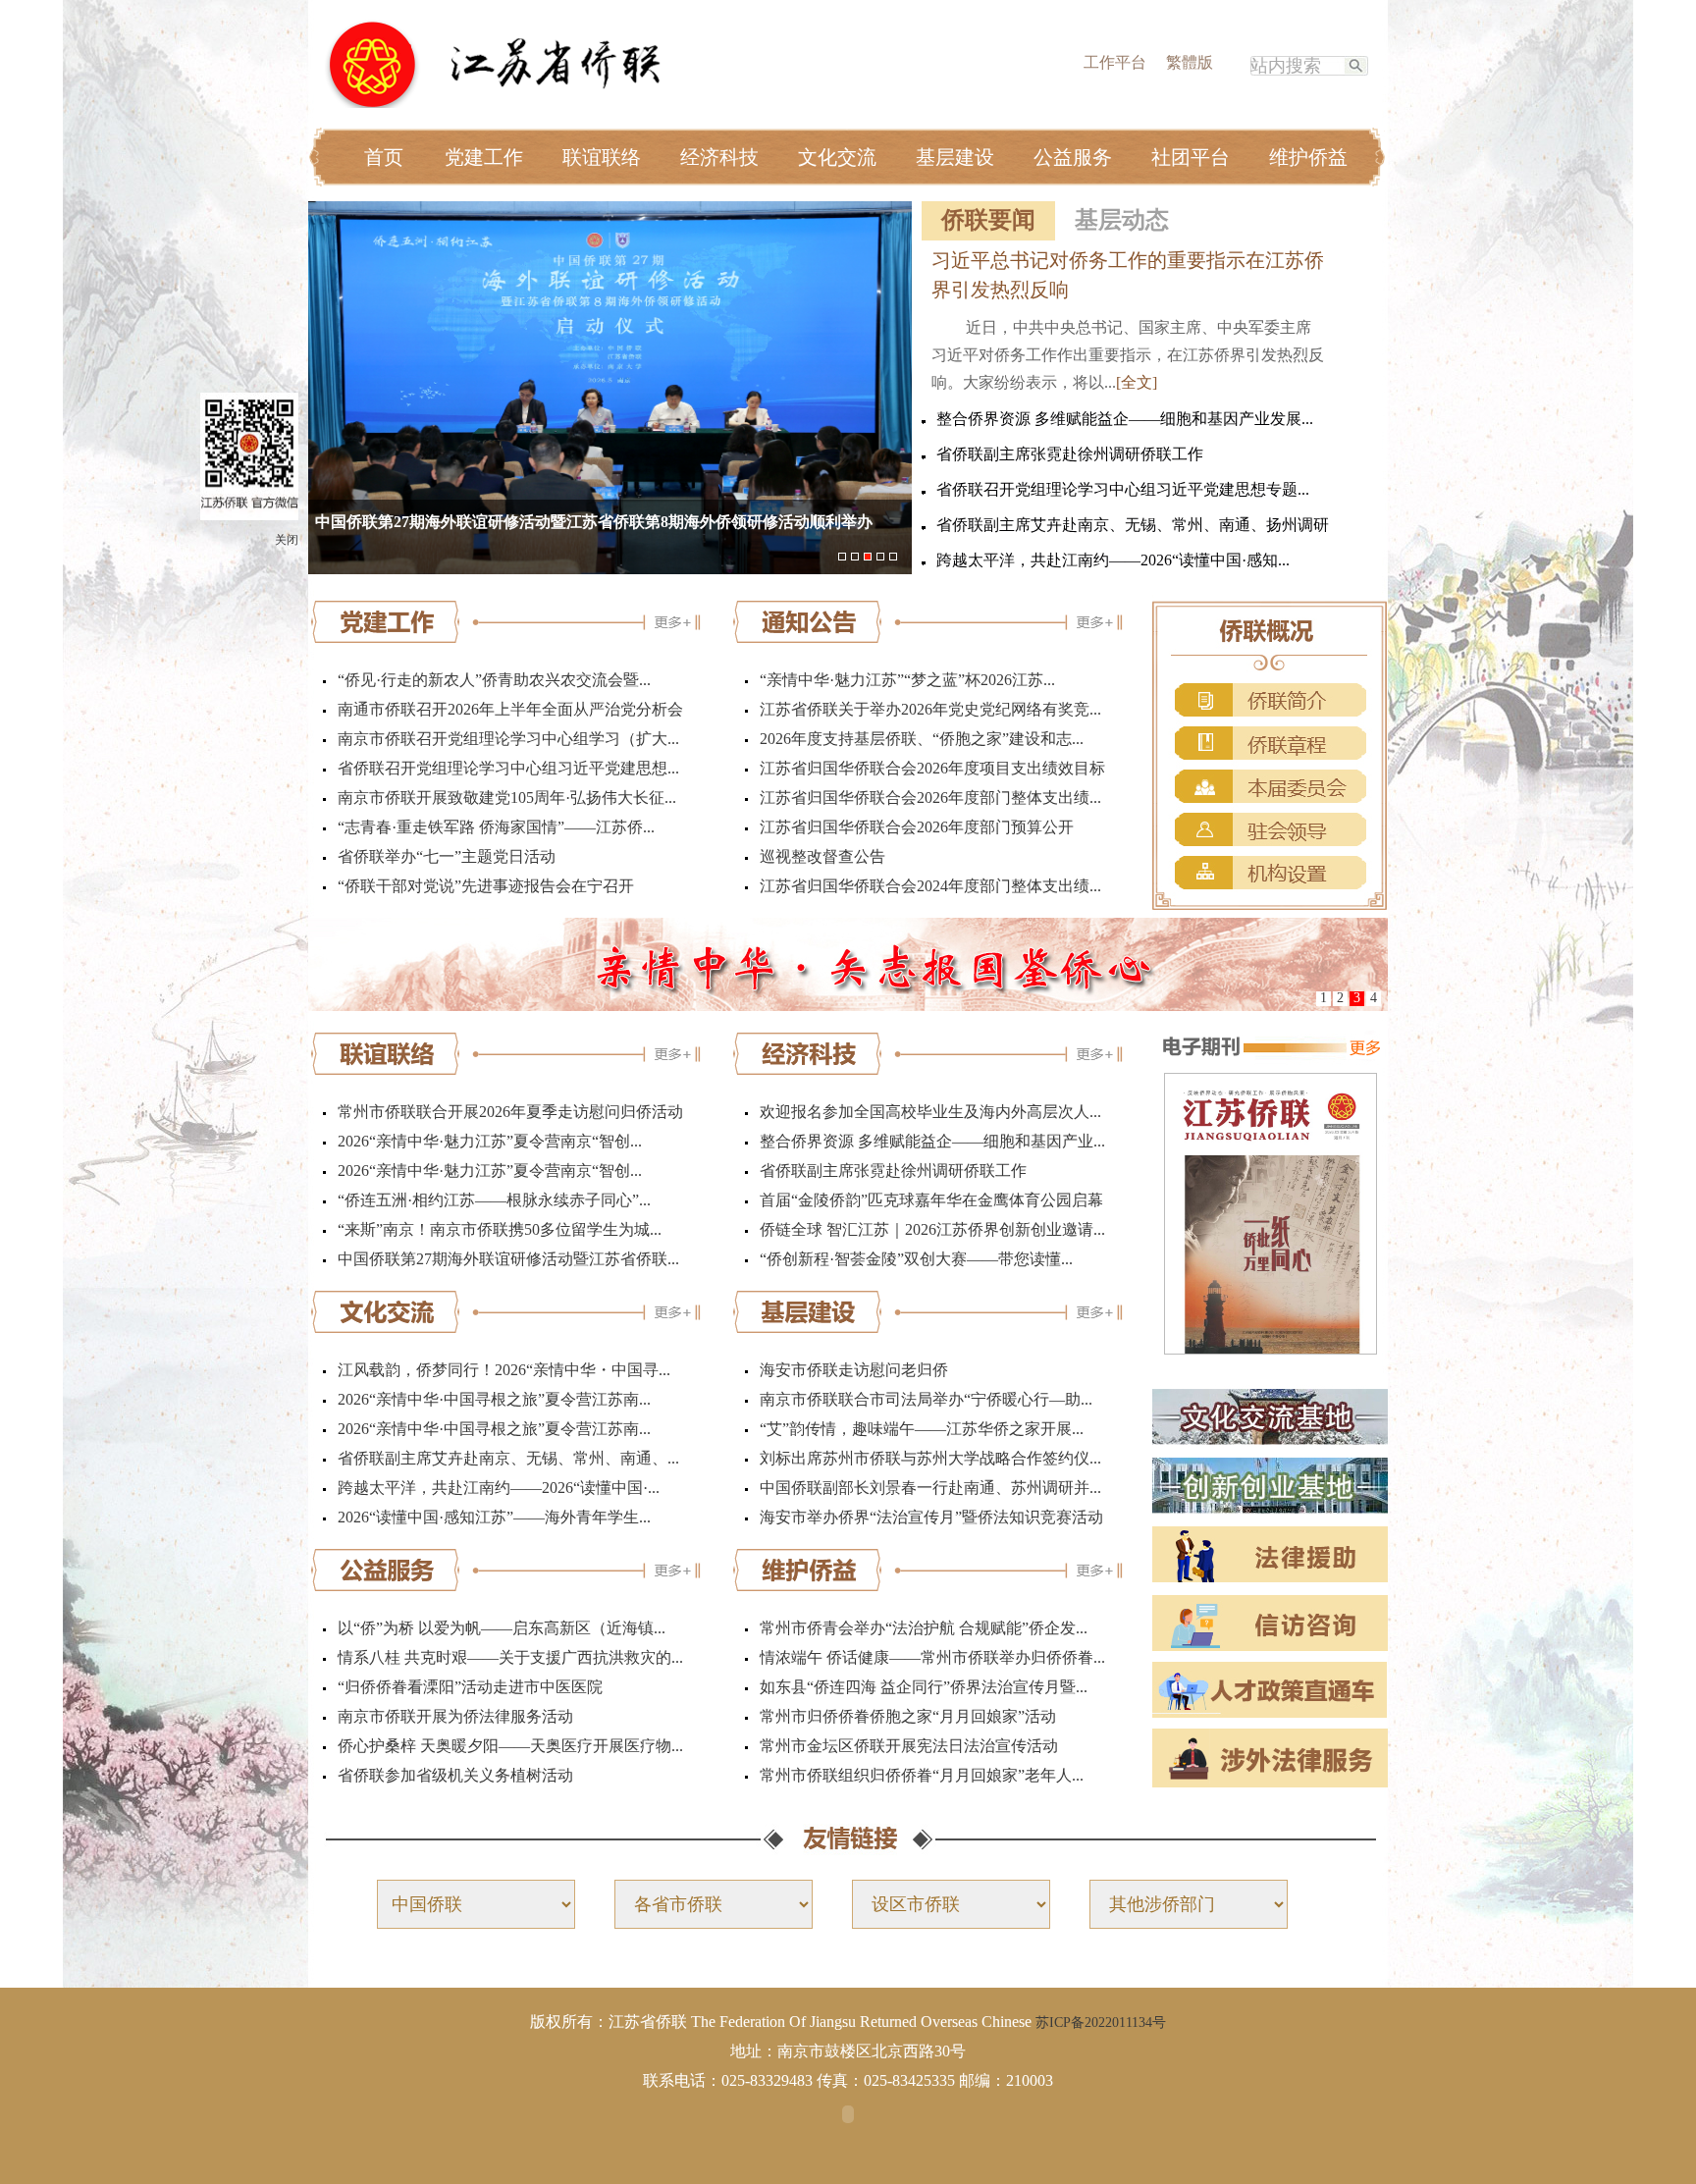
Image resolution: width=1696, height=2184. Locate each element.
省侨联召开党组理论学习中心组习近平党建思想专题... (1123, 489)
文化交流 (837, 157)
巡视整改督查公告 (822, 856)
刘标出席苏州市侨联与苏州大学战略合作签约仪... (930, 1458)
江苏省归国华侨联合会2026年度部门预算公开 (917, 827)
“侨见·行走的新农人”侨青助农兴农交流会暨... (494, 680)
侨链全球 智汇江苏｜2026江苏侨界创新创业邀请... (932, 1229)
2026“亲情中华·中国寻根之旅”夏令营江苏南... (494, 1399)
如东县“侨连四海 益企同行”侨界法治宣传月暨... (924, 1687)
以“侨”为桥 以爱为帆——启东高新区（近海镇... (502, 1628)
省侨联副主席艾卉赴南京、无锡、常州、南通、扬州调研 (1133, 525)
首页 (384, 157)
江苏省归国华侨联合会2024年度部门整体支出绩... (930, 886)
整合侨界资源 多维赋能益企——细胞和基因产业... (932, 1141)
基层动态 (1122, 220)
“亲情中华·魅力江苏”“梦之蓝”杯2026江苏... (907, 680)
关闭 (287, 540)
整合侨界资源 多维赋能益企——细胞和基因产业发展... (1125, 419)
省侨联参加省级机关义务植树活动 (455, 1775)
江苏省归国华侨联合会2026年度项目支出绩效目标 (932, 768)
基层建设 (955, 157)
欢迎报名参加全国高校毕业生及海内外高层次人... (930, 1112)
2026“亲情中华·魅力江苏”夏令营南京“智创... (490, 1141)
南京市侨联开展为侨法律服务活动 (455, 1716)
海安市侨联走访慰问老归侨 (854, 1370)
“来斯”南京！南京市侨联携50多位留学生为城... (500, 1229)
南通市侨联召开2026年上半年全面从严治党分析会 (510, 709)
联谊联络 (602, 157)
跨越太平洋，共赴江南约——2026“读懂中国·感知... (1113, 560)
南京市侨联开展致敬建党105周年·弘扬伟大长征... (507, 798)
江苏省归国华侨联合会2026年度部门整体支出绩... (930, 798)
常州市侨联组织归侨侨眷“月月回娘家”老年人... (922, 1775)
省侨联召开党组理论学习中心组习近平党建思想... (508, 768)
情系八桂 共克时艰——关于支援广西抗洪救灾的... (510, 1657)
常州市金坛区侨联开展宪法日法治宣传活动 (909, 1746)
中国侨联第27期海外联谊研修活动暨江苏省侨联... (508, 1259)
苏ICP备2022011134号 (1101, 2023)
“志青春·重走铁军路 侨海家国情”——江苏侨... (496, 827)
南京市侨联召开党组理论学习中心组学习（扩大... (508, 739)
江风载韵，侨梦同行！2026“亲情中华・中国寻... (504, 1370)
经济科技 (719, 157)
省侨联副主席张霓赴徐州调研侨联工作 (1070, 454)
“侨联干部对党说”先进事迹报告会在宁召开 (486, 886)
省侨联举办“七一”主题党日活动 (447, 856)
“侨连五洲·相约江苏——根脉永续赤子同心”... (494, 1200)
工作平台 (1115, 62)
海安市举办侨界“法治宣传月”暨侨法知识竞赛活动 (931, 1517)
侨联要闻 (988, 220)
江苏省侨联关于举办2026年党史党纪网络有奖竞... (930, 709)
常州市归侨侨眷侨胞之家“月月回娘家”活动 (908, 1716)
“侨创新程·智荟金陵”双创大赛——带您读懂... (916, 1259)
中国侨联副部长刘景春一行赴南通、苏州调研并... (930, 1488)
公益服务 (1073, 157)
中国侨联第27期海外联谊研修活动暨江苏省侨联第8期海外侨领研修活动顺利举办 (594, 522)
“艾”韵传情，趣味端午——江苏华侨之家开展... (922, 1429)
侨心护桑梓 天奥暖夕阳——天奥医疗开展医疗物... (510, 1746)
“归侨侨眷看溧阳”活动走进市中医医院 (470, 1687)
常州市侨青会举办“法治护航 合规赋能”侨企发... (924, 1628)
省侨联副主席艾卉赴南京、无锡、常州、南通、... (508, 1458)
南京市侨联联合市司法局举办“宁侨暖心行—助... (926, 1399)
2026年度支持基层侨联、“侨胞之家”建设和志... (922, 739)
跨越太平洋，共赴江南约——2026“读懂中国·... (499, 1488)
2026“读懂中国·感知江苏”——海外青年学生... (494, 1517)
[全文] (1137, 382)
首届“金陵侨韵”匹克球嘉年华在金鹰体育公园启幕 (931, 1200)
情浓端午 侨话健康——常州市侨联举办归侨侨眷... (932, 1657)
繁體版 (1190, 62)
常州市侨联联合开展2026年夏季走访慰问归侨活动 (510, 1112)
